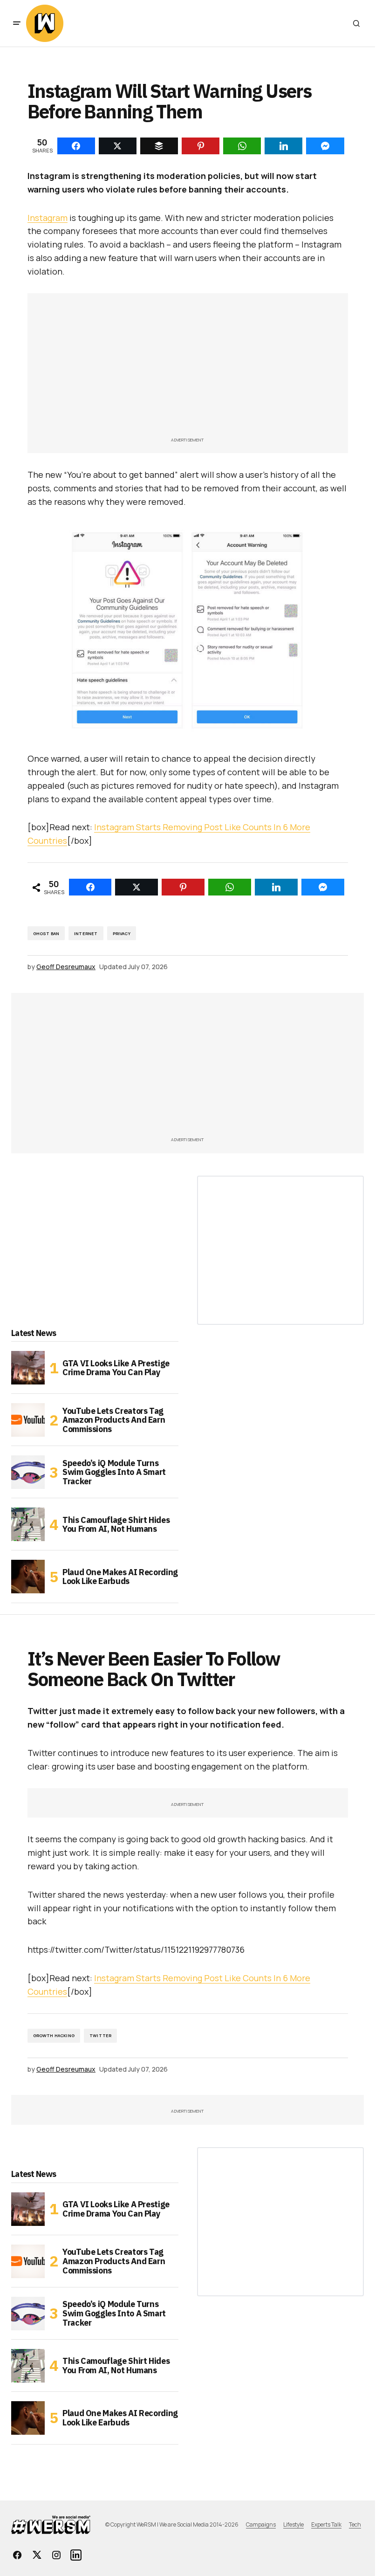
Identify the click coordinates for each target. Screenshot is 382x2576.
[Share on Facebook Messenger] (323, 887)
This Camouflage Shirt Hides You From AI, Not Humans (116, 1525)
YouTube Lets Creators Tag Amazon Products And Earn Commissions (114, 1420)
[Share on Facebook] (90, 887)
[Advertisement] (188, 370)
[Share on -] (76, 146)
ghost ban (46, 933)
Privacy (122, 933)
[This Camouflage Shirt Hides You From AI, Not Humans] (28, 1524)
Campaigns (261, 2524)
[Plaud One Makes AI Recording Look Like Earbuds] (28, 1577)
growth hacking (54, 2035)
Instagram (48, 218)
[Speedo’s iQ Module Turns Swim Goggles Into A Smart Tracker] (28, 1472)
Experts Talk (326, 2524)
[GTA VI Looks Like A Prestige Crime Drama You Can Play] (28, 1368)
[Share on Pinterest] (183, 887)
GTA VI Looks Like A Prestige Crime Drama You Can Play (116, 1368)
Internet (86, 933)
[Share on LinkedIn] (276, 887)
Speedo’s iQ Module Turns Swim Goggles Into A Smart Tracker (114, 1472)
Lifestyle (293, 2524)
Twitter (100, 2035)
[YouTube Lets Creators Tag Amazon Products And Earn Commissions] (28, 1420)
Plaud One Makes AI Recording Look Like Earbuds (120, 1577)
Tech (355, 2524)
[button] (17, 23)
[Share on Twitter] (136, 887)
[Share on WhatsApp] (230, 887)
